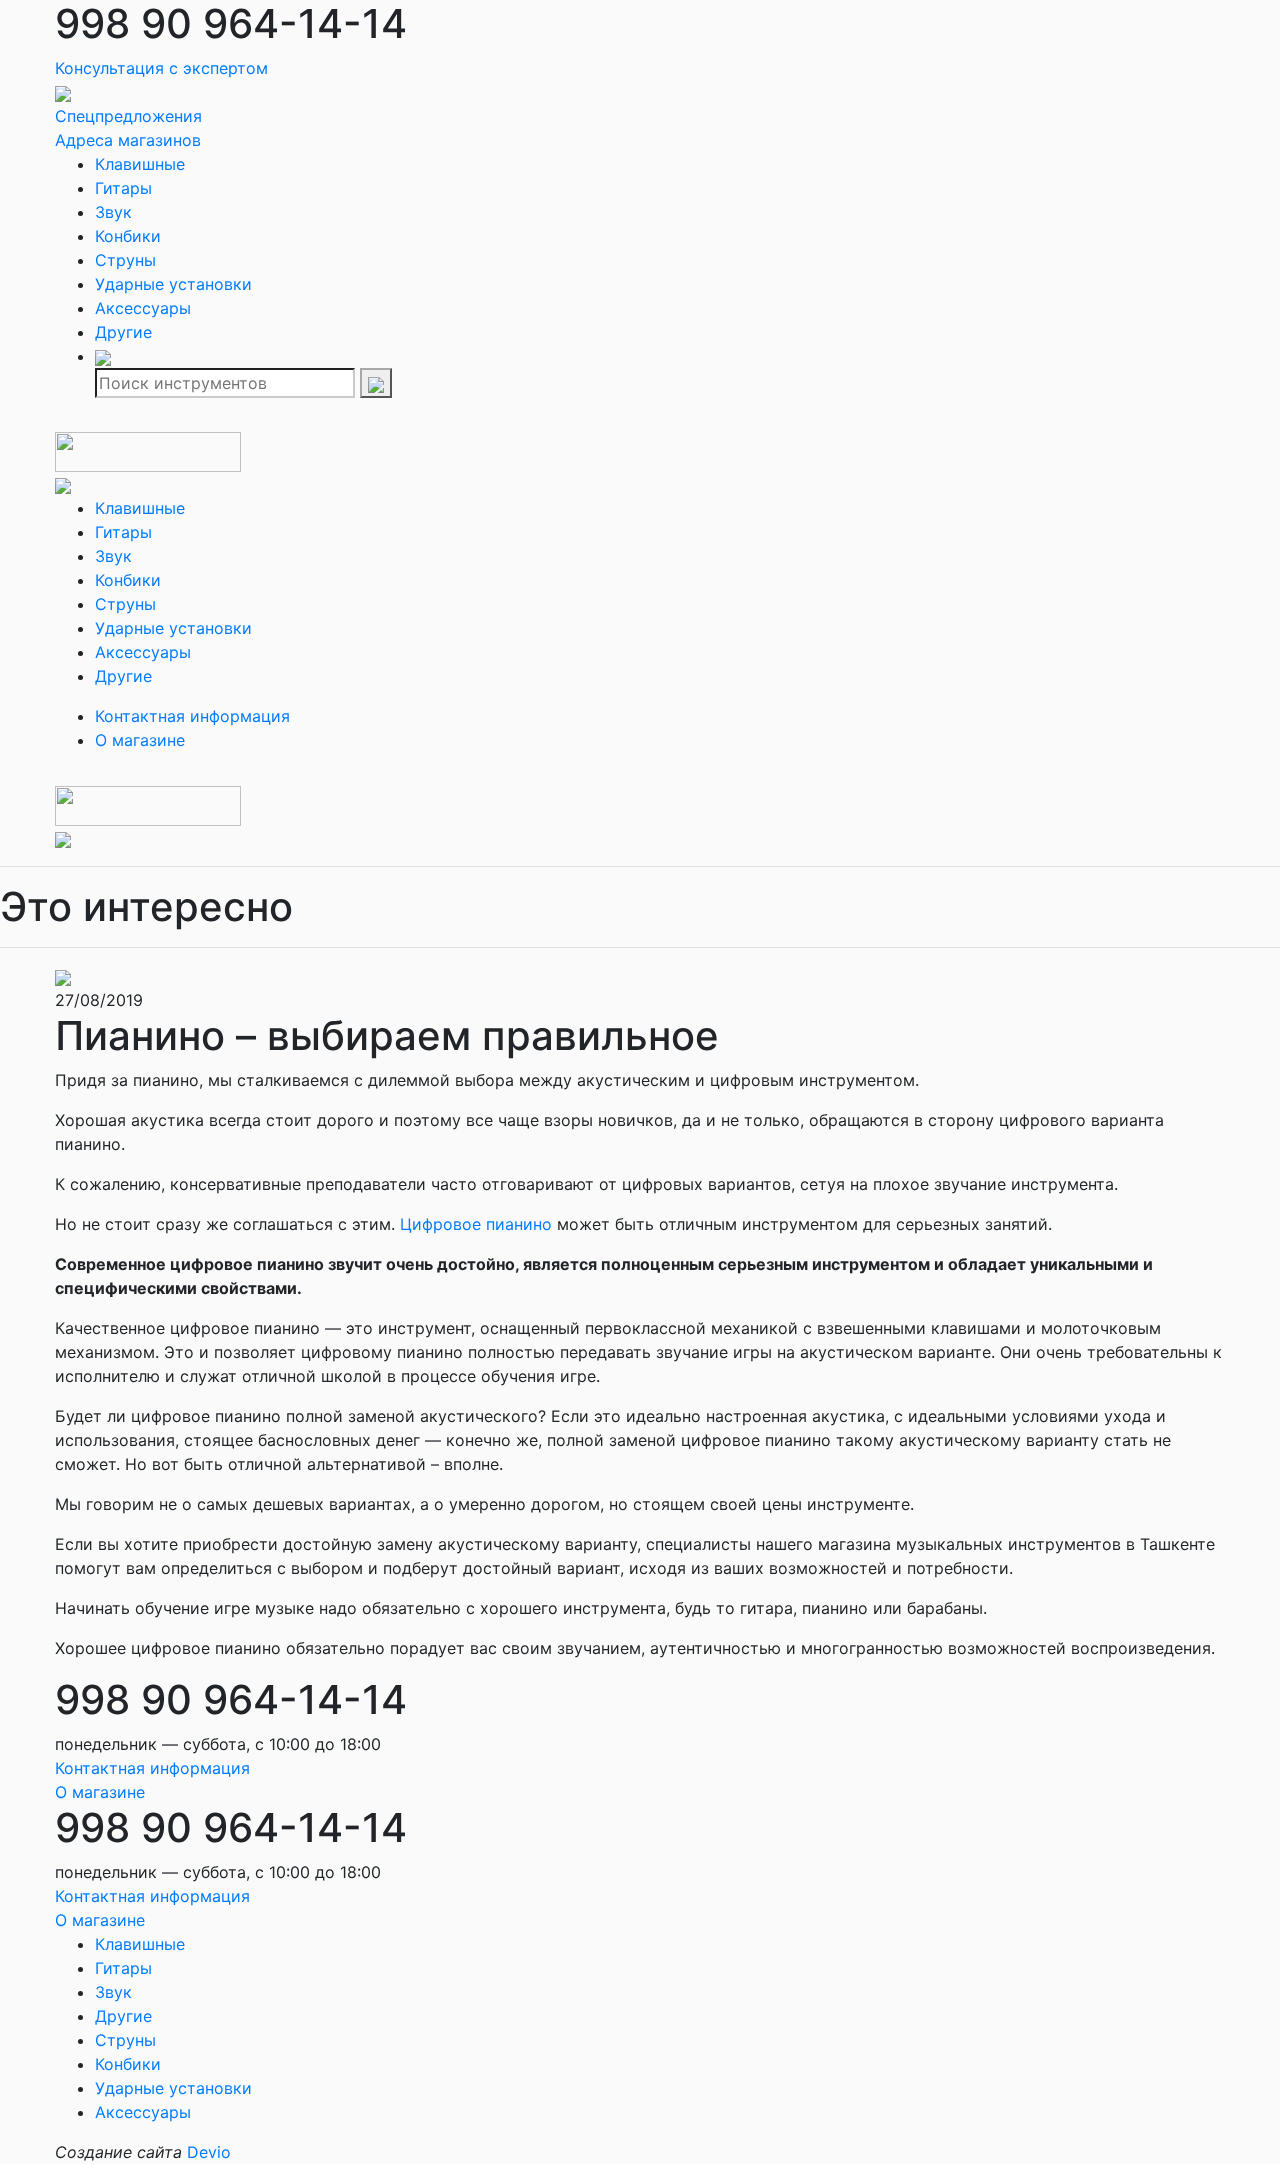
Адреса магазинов (128, 140)
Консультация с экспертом (161, 68)
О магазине (140, 740)
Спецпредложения (128, 116)
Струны (125, 260)
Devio (209, 2152)
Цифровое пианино (476, 1224)
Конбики (128, 236)
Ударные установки (173, 284)
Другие (123, 332)
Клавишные (140, 164)
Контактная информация (192, 716)
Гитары (123, 188)
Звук (113, 212)
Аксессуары (143, 308)
